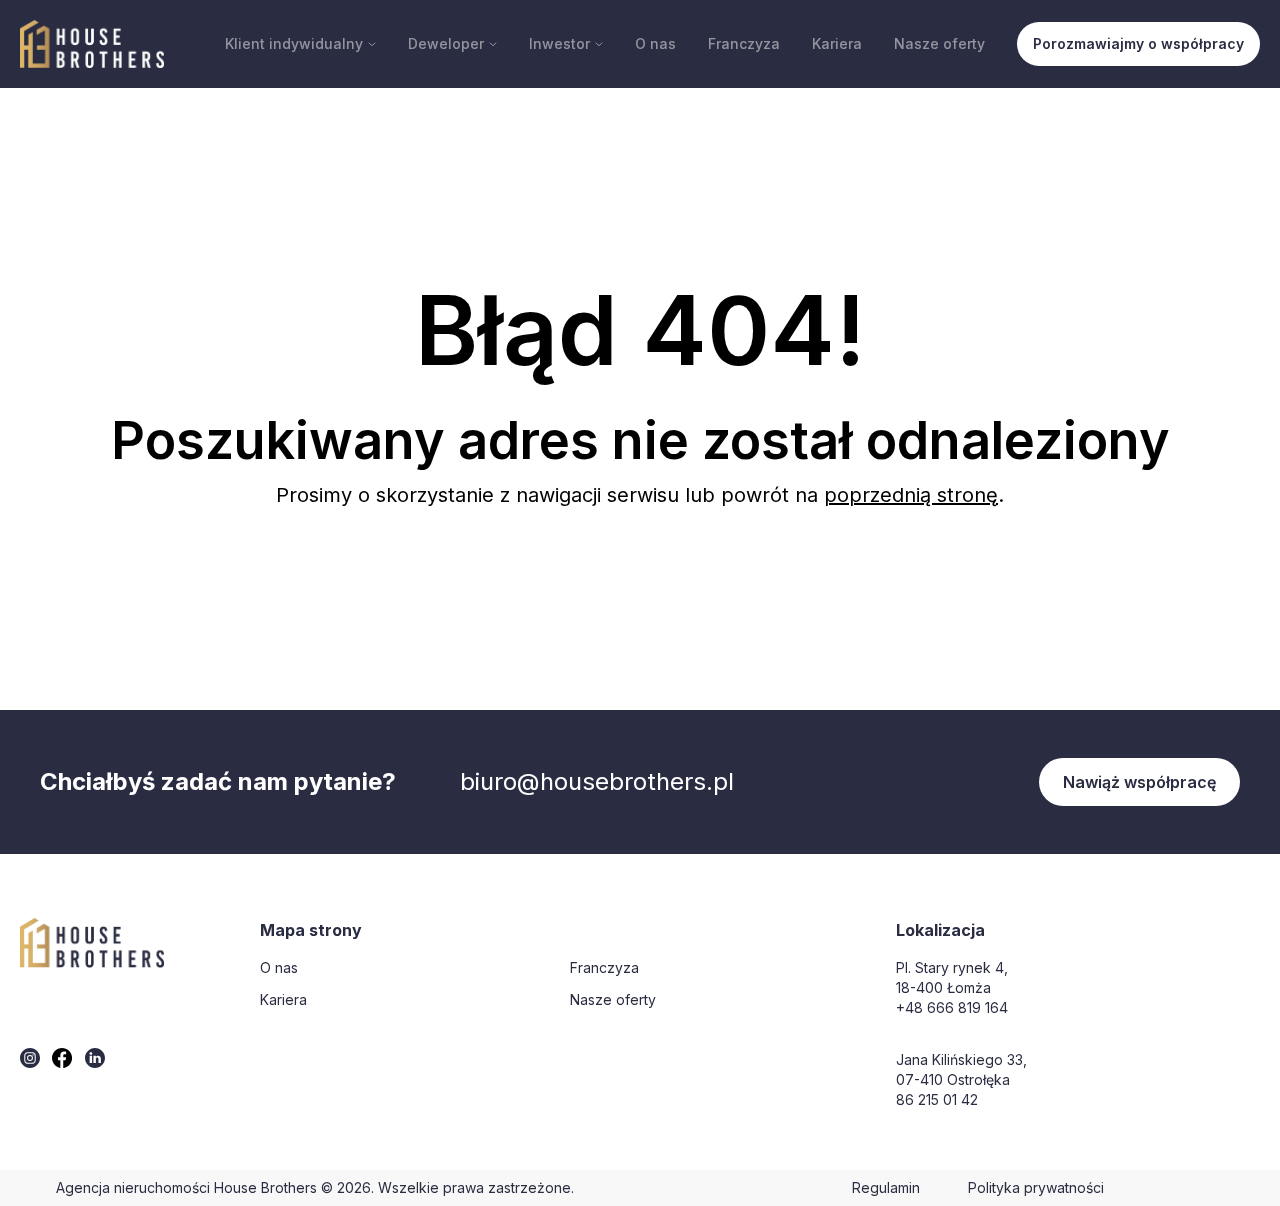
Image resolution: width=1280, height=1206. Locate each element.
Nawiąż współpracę (1139, 782)
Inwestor (559, 43)
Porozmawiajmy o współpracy (1138, 43)
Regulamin (886, 1187)
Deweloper (446, 43)
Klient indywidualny (294, 43)
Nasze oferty (939, 43)
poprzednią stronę (911, 495)
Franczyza (744, 43)
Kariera (837, 43)
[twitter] (30, 1058)
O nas (655, 43)
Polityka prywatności (1036, 1187)
